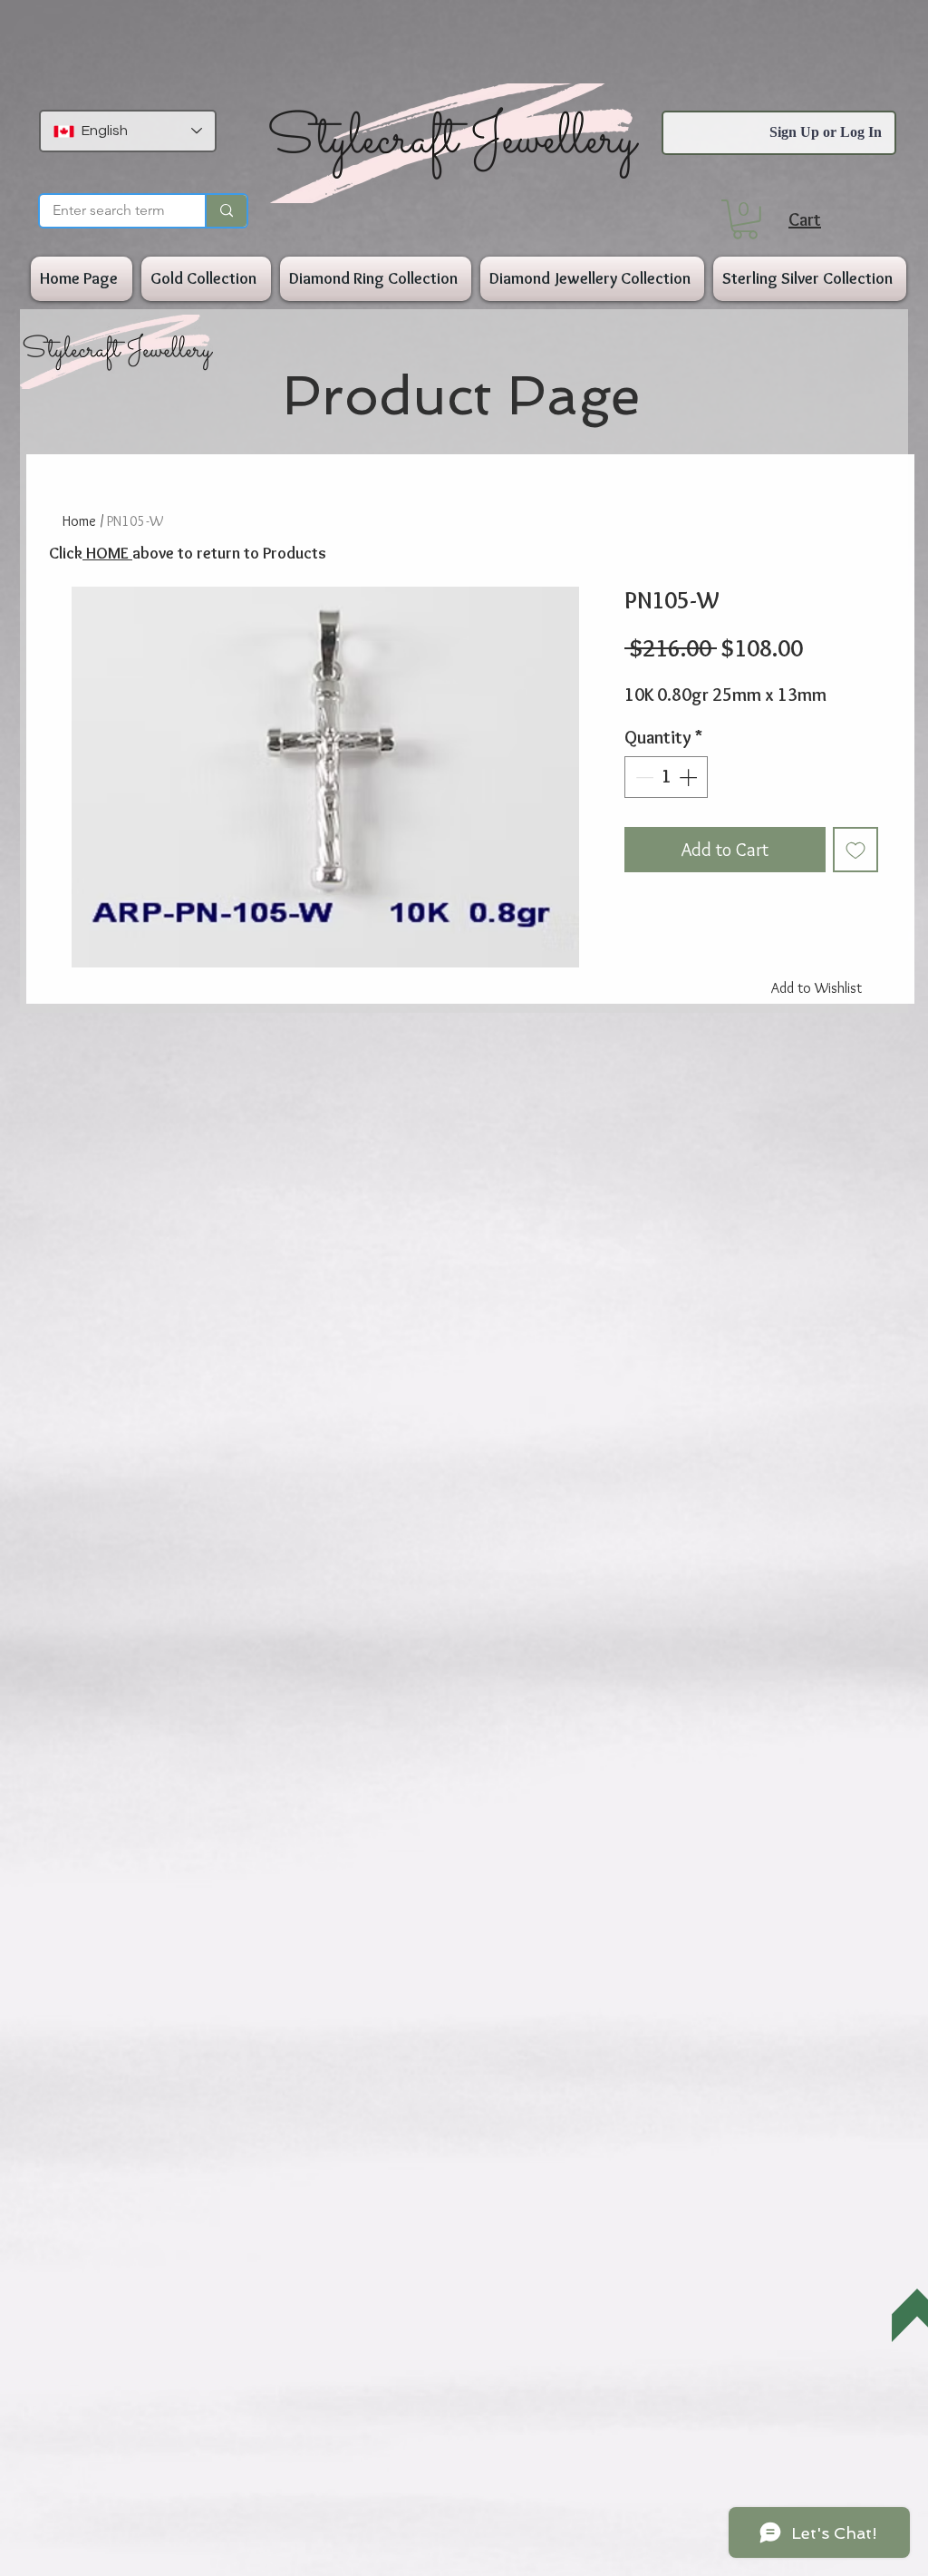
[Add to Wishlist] (855, 850)
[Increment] (690, 777)
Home (79, 521)
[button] (745, 219)
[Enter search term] (226, 211)
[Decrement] (643, 777)
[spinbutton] (666, 777)
